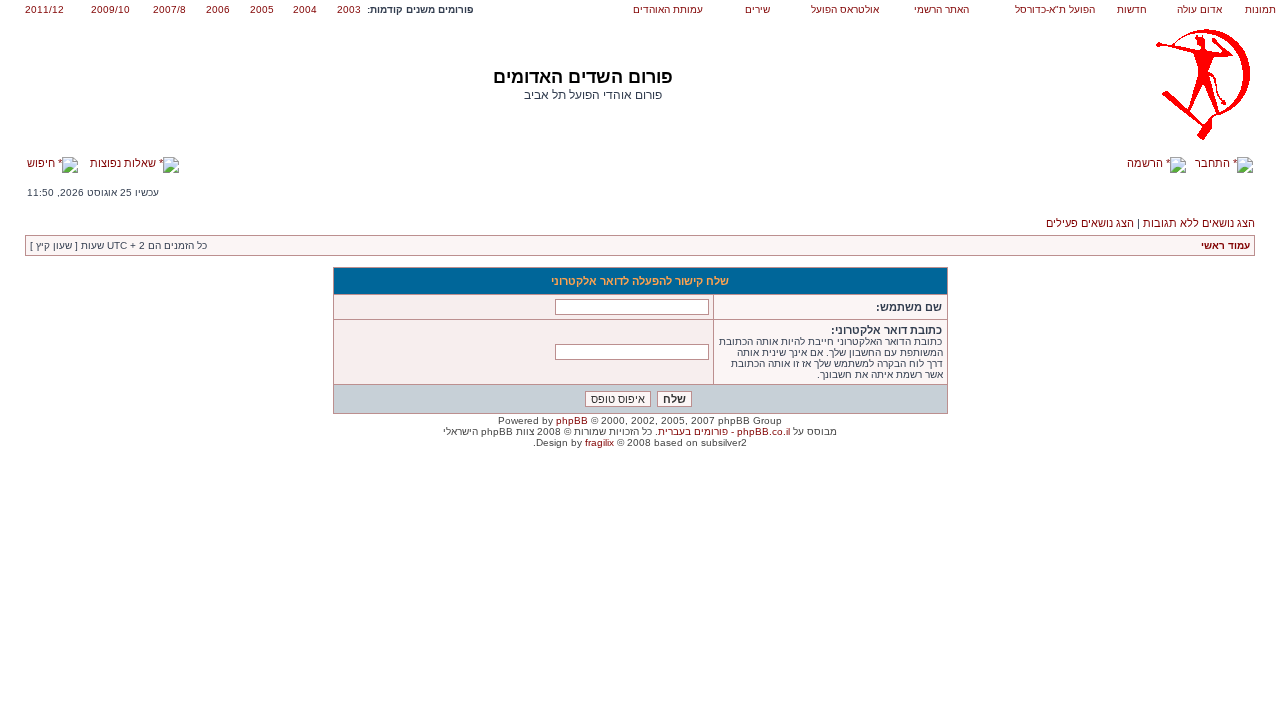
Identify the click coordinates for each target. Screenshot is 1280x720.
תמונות (1260, 9)
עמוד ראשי (1225, 245)
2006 (218, 9)
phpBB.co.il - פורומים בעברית (724, 431)
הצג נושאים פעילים (1090, 223)
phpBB (572, 420)
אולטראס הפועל (845, 9)
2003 (349, 9)
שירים (757, 9)
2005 (262, 9)
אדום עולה (1199, 9)
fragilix (599, 442)
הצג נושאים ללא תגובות (1199, 223)
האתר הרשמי (941, 9)
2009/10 (110, 9)
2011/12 (44, 9)
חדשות (1132, 9)
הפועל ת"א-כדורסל (1055, 9)
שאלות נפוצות (124, 163)
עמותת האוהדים (668, 9)
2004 (305, 9)
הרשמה (1146, 163)
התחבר (1214, 163)
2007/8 (169, 9)
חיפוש (42, 163)
